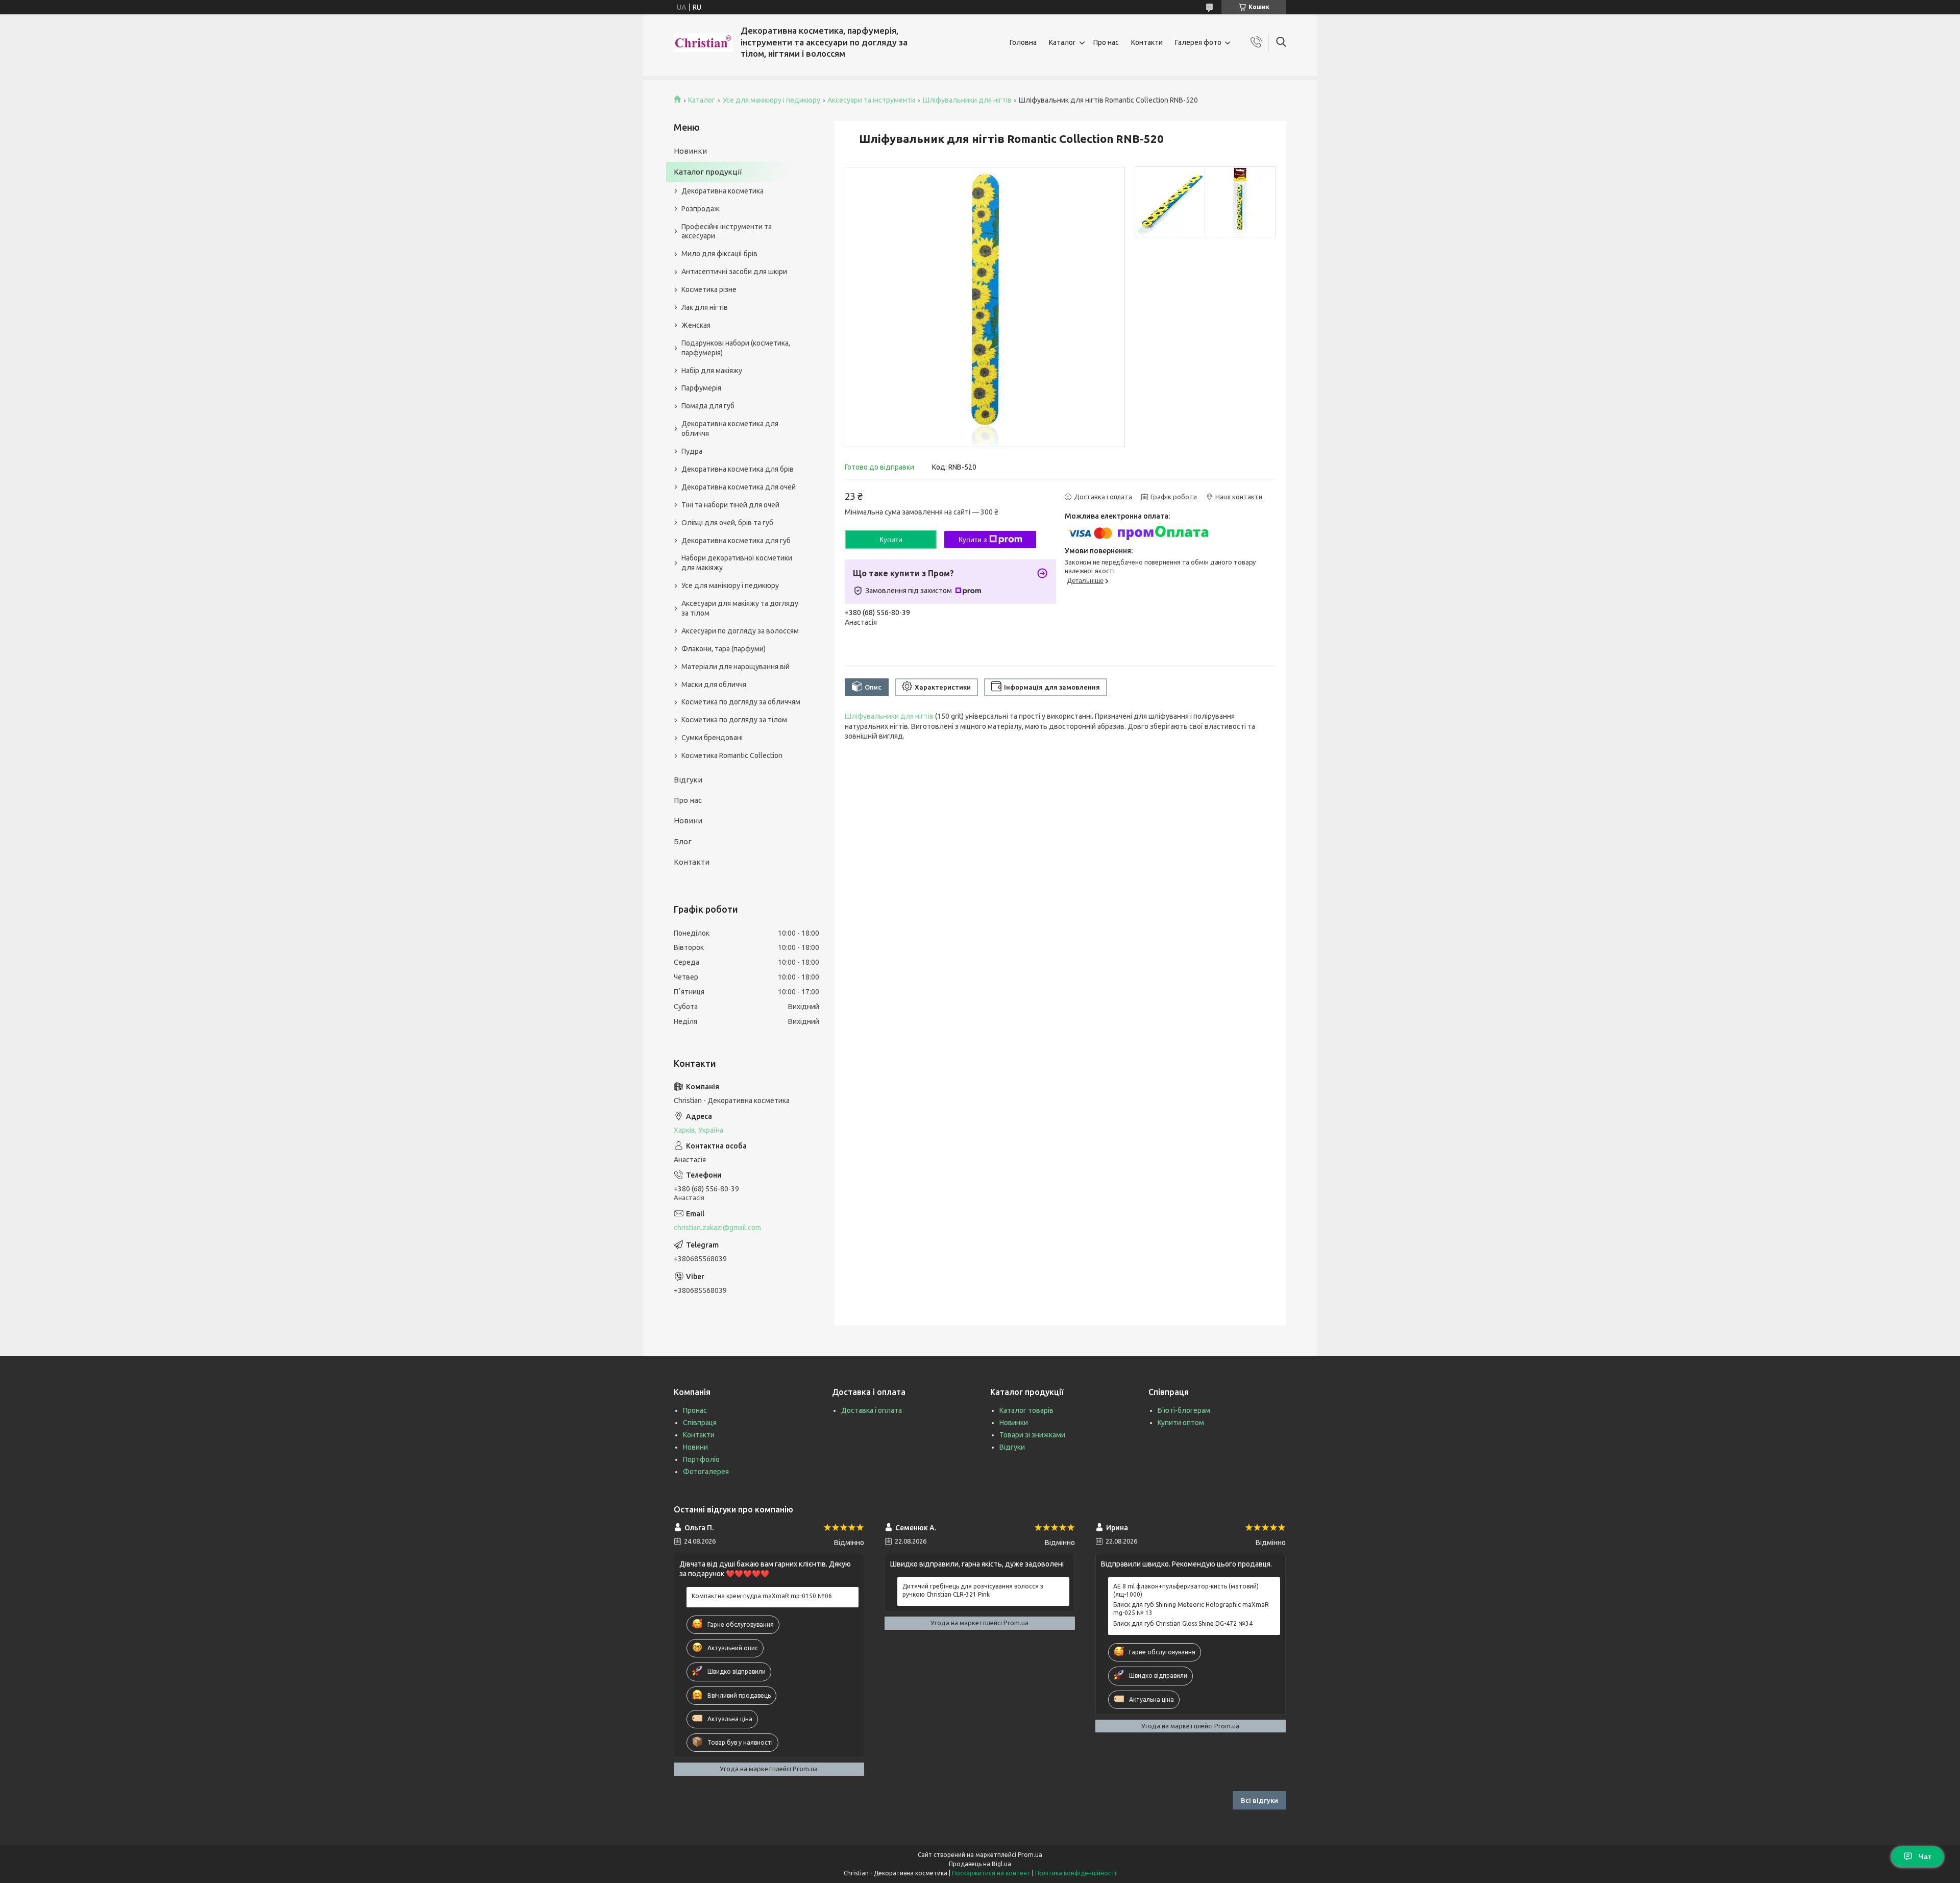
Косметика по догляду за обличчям (741, 702)
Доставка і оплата (872, 1410)
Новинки (690, 151)
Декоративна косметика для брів (738, 469)
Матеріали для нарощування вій (736, 667)
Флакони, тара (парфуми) (724, 649)
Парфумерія (701, 388)
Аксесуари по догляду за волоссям (740, 631)
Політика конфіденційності (1076, 1873)
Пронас (695, 1410)
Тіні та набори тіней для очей (730, 505)
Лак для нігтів (705, 307)
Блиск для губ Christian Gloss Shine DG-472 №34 (1183, 1623)
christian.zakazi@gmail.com (717, 1228)
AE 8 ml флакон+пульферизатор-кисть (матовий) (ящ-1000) (1186, 1590)
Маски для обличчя (714, 684)
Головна (1023, 42)
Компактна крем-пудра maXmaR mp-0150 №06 (762, 1596)
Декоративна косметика (722, 191)
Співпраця (700, 1423)
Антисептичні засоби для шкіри (734, 272)
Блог (683, 841)
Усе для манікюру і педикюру (771, 100)
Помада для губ (708, 406)
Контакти (1147, 42)
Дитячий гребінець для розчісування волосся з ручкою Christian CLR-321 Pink (973, 1590)
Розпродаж (701, 209)
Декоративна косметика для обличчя (730, 429)
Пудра (692, 451)
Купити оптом (1181, 1423)
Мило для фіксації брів (719, 254)
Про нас (1106, 42)
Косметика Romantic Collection (732, 755)
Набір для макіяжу (712, 371)
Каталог (1062, 42)
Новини (688, 821)
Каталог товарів (1026, 1410)
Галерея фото (1198, 42)
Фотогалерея (706, 1472)
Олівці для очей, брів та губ (727, 523)
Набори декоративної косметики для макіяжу (737, 563)
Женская (696, 325)
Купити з (973, 540)
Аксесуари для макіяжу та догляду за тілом (740, 608)
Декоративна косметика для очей (739, 487)
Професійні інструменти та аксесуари (727, 231)
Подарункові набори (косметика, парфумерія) (736, 348)
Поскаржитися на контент (991, 1873)
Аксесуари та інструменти (871, 100)
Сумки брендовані (712, 738)
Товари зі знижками (1032, 1435)
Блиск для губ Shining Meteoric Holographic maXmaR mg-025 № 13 (1191, 1609)
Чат (1925, 1856)
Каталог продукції (708, 172)
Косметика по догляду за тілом (734, 720)
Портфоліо (701, 1459)
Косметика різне (709, 289)
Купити (891, 540)
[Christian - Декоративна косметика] (703, 43)
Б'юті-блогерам (1184, 1410)
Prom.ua (1030, 1855)
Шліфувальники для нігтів (967, 100)
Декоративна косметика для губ (736, 541)
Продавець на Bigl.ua (980, 1864)
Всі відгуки (1259, 1800)
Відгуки (688, 780)
